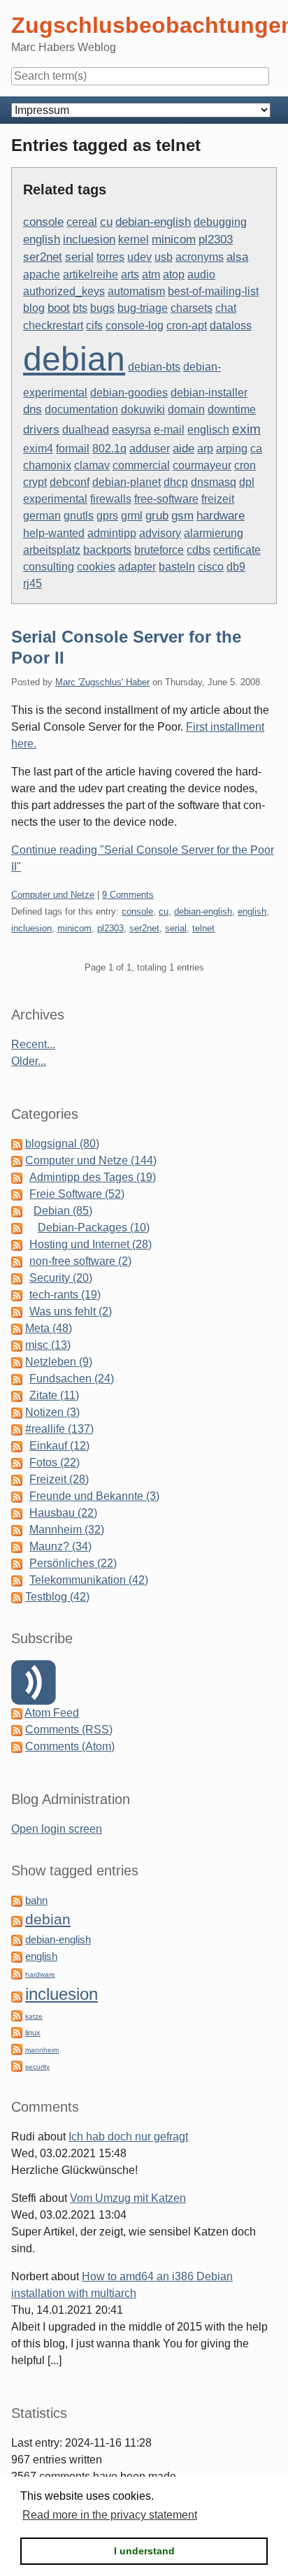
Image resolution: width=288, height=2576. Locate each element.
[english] (17, 1956)
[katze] (17, 2015)
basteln (177, 567)
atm (151, 274)
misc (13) (48, 1345)
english (42, 239)
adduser (150, 449)
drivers (41, 430)
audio (201, 274)
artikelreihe (91, 274)
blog (34, 308)
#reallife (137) (59, 1429)
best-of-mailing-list (213, 291)
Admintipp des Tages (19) (93, 1177)
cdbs (199, 550)
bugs (102, 308)
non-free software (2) (80, 1261)
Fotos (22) (55, 1462)
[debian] (17, 1920)
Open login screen (57, 1829)
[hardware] (17, 1973)
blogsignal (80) (62, 1144)
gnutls (79, 516)
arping (232, 449)
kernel (134, 239)
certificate (237, 550)
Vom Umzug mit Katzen (128, 2198)
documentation (81, 409)
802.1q (109, 449)
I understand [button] (144, 2551)
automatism (136, 291)
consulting (49, 567)
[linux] (17, 2032)
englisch (208, 430)
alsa (237, 257)
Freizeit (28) (59, 1479)
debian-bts (154, 367)
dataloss (231, 325)
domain (186, 409)
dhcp (176, 482)
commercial (141, 465)
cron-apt (187, 325)
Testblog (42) (57, 1597)
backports (107, 550)
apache (42, 274)
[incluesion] (17, 1996)
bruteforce (159, 550)
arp (205, 449)
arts (130, 274)
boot (59, 308)
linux (33, 2033)
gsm (182, 516)
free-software (166, 499)
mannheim (42, 2050)
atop (174, 274)
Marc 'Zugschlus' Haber (102, 682)
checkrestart (53, 325)
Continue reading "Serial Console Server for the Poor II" (143, 858)
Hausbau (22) (63, 1513)
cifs (94, 325)
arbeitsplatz (52, 550)
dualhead (86, 430)
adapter (137, 567)
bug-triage (143, 308)
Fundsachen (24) (72, 1379)
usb (164, 257)
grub (157, 516)
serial (79, 257)
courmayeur (202, 465)
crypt (35, 482)
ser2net (43, 257)
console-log (135, 325)
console (43, 222)
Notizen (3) (52, 1412)
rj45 (33, 584)
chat (226, 308)
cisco (211, 567)
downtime (232, 409)
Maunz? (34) (60, 1546)
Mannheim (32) (67, 1530)
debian (74, 359)
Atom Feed (52, 1713)
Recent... (33, 1044)
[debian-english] (17, 1939)
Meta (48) (49, 1328)
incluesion (89, 239)
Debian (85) (63, 1211)
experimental (55, 499)
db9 (236, 567)
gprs (107, 516)
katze (34, 2016)
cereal (82, 222)
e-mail (169, 430)
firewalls (111, 499)
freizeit (218, 499)
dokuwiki (143, 409)
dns (33, 409)
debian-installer (209, 393)
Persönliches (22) (73, 1563)
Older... (29, 1061)
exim (246, 429)
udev (139, 257)
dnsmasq (214, 482)
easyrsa (131, 430)
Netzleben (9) (59, 1362)
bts (80, 308)
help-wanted (54, 533)
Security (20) (61, 1278)
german (42, 516)
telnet (203, 928)
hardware (221, 516)
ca (256, 449)
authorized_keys (64, 291)
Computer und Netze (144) (91, 1160)
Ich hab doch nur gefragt (128, 2137)
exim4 (38, 449)
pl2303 (216, 239)
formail (73, 449)
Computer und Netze (53, 895)
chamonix (47, 465)
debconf (70, 482)
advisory (160, 533)
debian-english (153, 222)
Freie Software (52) (77, 1194)
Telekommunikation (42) (89, 1580)
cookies (96, 567)
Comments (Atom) (70, 1746)
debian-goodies (129, 393)
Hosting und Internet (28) (91, 1244)
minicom (174, 239)
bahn (36, 1901)
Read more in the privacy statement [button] (110, 2515)
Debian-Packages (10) (94, 1228)
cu (106, 222)
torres (110, 257)
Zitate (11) (54, 1395)
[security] (17, 2065)
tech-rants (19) (65, 1295)
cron (245, 465)
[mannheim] (17, 2048)
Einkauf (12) (59, 1446)
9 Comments (128, 895)
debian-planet (127, 482)
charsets (192, 308)
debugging (220, 222)
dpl (247, 482)
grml (132, 516)
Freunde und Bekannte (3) (94, 1496)
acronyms (200, 257)
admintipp (112, 533)
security (37, 2067)
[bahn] (17, 1900)
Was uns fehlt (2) (71, 1311)
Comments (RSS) (69, 1730)
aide (183, 448)
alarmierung (214, 533)
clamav (92, 465)
